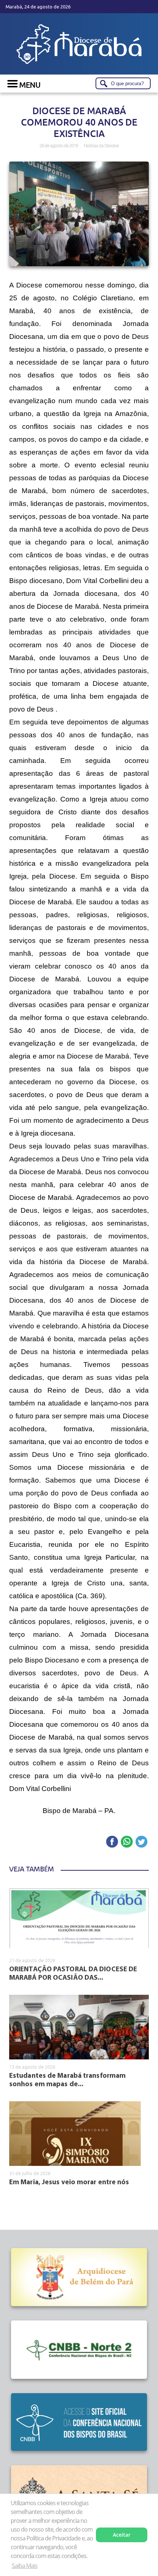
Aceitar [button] (122, 2535)
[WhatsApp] (127, 1842)
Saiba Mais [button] (25, 2566)
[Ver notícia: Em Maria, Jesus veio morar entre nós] (75, 2134)
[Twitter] (141, 1842)
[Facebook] (112, 1842)
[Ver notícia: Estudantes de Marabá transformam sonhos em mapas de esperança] (79, 2027)
